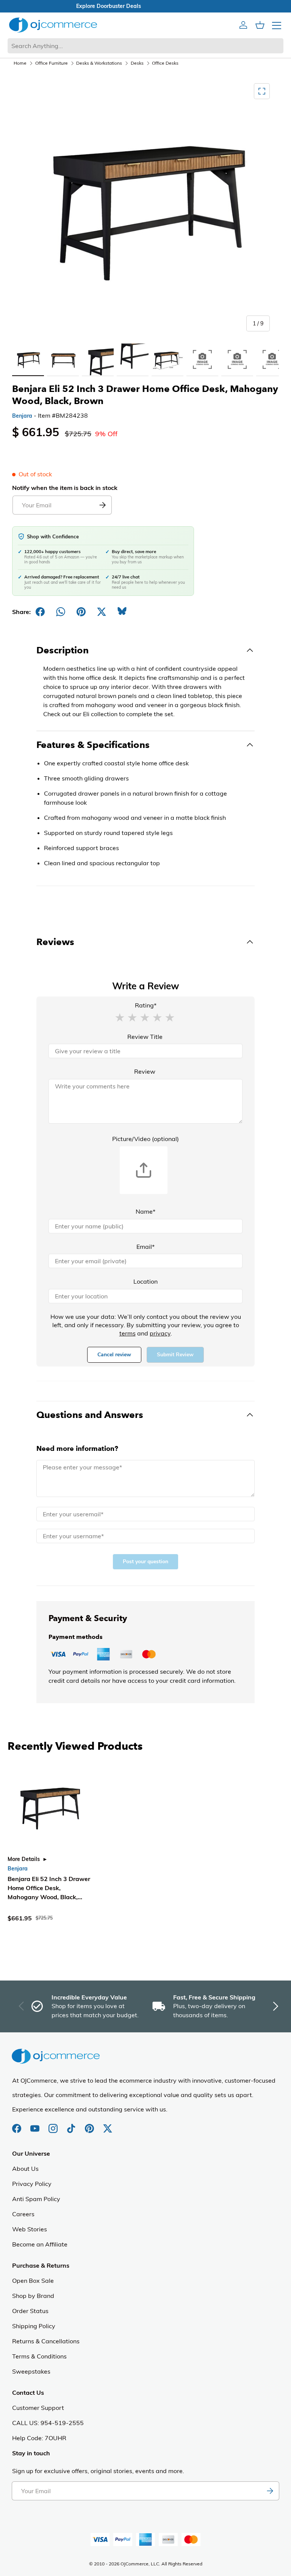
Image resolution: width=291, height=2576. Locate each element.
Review (145, 1071)
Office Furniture (52, 63)
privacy (160, 1333)
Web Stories (30, 2229)
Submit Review (175, 1355)
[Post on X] (102, 612)
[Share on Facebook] (40, 612)
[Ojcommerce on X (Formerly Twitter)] (108, 2125)
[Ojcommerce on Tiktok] (72, 2125)
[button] (120, 1017)
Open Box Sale (33, 2281)
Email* (145, 1247)
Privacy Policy (32, 2184)
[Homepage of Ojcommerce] (53, 25)
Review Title (145, 1037)
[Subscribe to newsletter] (270, 2491)
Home (20, 63)
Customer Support (38, 2408)
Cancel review (114, 1355)
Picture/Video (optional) (145, 1139)
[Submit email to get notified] (102, 505)
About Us (25, 2169)
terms (128, 1333)
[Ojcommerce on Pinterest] (90, 2125)
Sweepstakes (31, 2371)
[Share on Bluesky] (122, 612)
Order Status (30, 2311)
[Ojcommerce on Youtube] (36, 2125)
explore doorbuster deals (146, 6)
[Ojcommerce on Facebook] (17, 2125)
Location (145, 1281)
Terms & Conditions (39, 2356)
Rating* (146, 1005)
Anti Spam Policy (36, 2199)
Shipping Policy (34, 2326)
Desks (137, 63)
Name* (145, 1211)
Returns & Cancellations (46, 2341)
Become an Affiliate (40, 2244)
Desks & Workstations (99, 63)
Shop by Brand (33, 2296)
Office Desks (165, 63)
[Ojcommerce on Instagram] (54, 2125)
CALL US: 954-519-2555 (48, 2423)
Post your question (145, 1562)
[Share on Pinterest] (81, 612)
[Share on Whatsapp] (61, 612)
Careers (23, 2214)
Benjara (22, 416)
